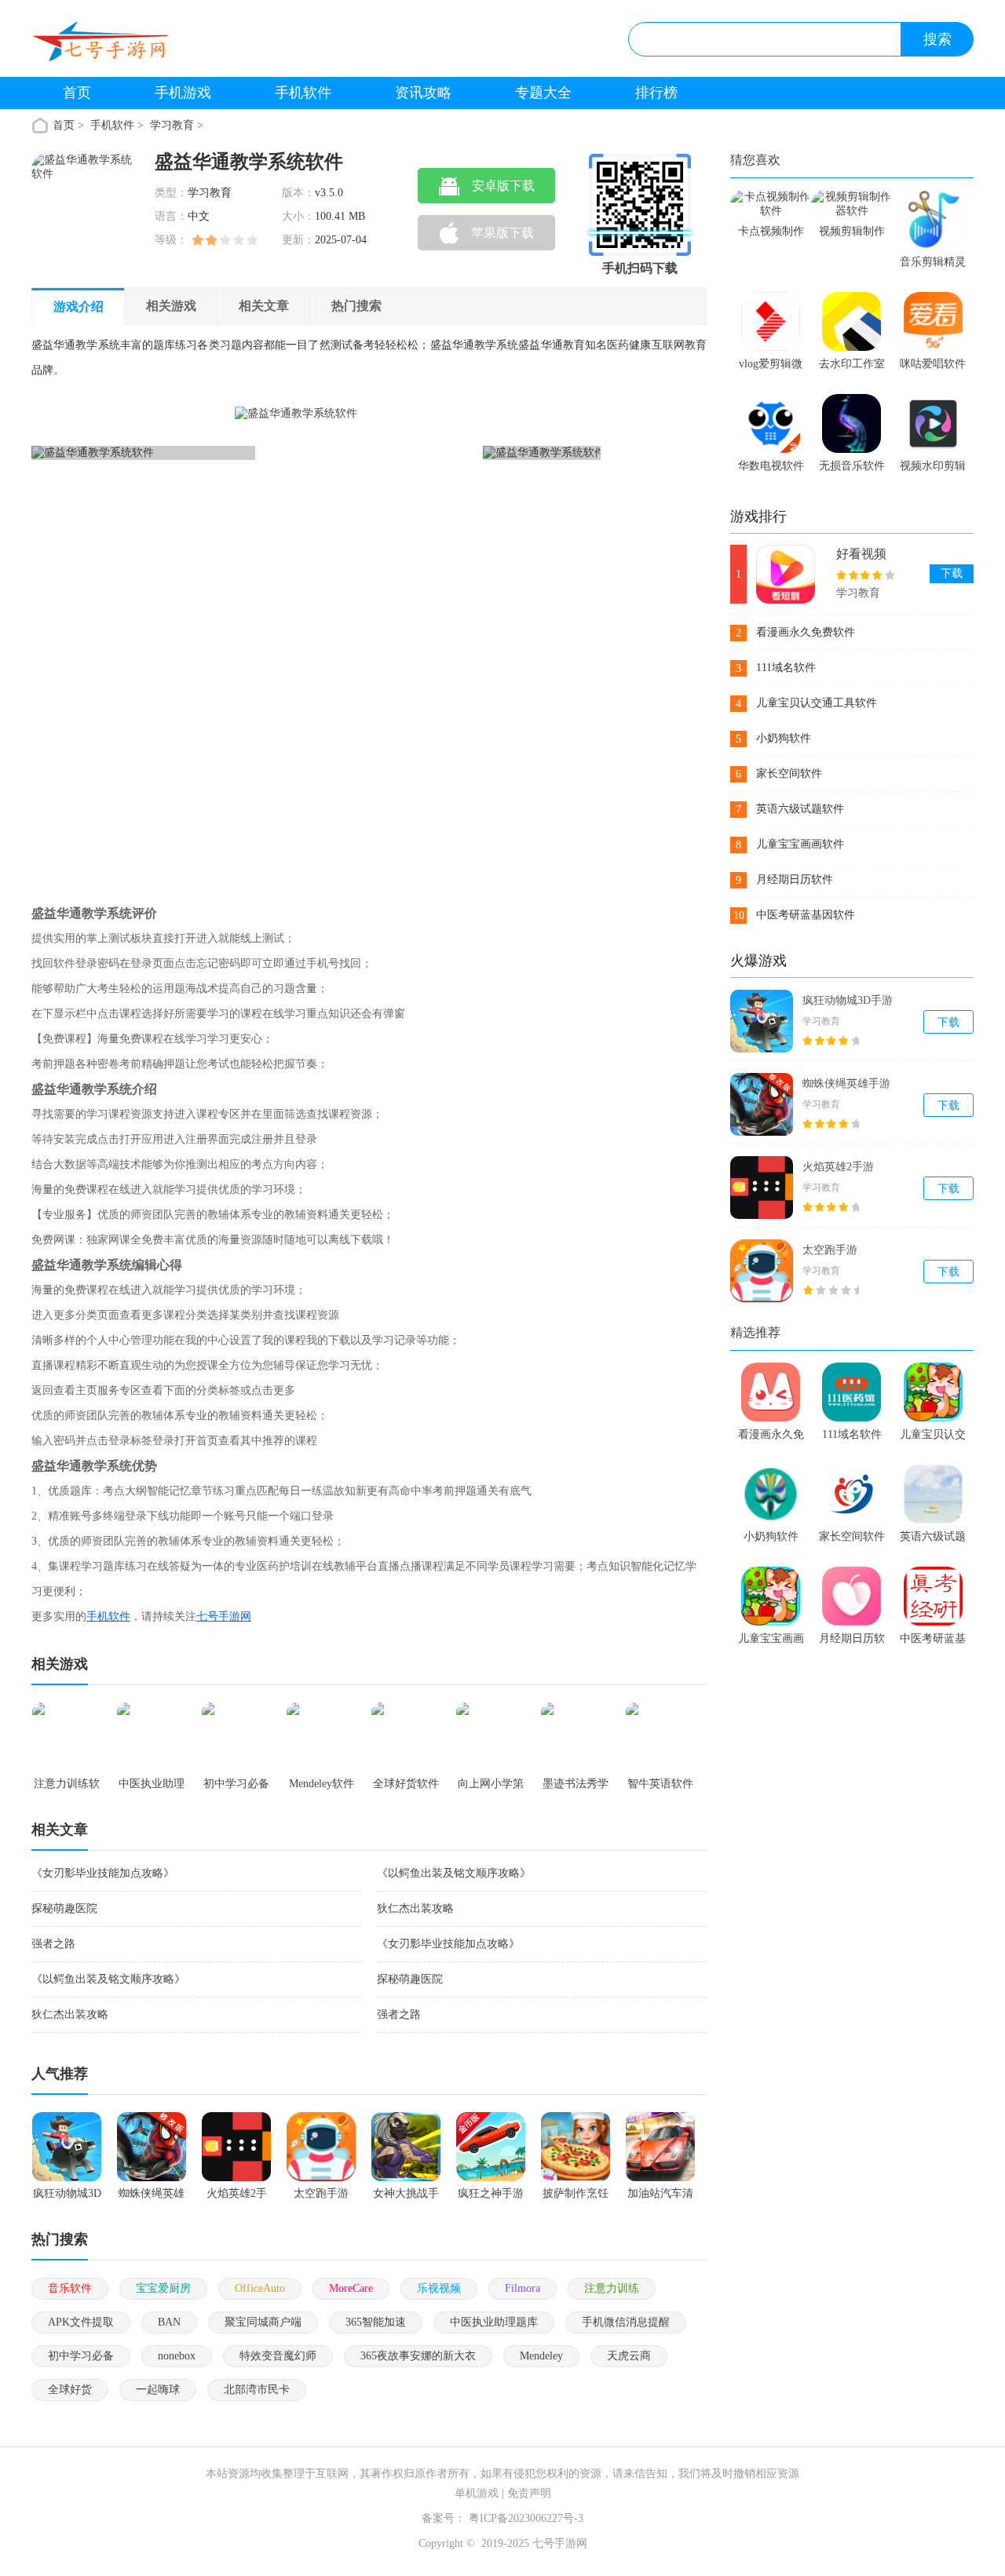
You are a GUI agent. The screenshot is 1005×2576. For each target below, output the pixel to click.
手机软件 (303, 93)
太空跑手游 (830, 1250)
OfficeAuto (260, 2288)
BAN (169, 2322)
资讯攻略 (423, 93)
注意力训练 (612, 2288)
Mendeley (541, 2356)
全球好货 (70, 2390)
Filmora (523, 2288)
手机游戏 (183, 93)
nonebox (177, 2356)
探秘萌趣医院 (64, 1908)
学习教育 (172, 125)
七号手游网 (224, 1616)
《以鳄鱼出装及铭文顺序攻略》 (454, 1873)
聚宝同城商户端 (263, 2322)
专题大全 (543, 93)
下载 (952, 573)
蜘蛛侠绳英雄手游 (846, 1084)
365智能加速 (376, 2322)
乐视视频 (439, 2288)
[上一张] (174, 642)
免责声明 (529, 2493)
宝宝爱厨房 (163, 2288)
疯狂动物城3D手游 (848, 1000)
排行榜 (656, 93)
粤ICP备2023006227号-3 (526, 2518)
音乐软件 (70, 2288)
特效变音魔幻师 (278, 2356)
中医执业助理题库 (494, 2322)
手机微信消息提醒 (626, 2322)
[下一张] (459, 642)
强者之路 (53, 1944)
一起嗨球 (158, 2390)
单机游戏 (477, 2493)
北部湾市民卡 (257, 2390)
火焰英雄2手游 (838, 1167)
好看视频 (861, 554)
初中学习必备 (81, 2356)
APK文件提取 (81, 2322)
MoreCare (351, 2288)
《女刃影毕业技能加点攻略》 (103, 1873)
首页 (77, 93)
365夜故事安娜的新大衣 (418, 2356)
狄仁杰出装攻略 (415, 1908)
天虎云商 (629, 2356)
